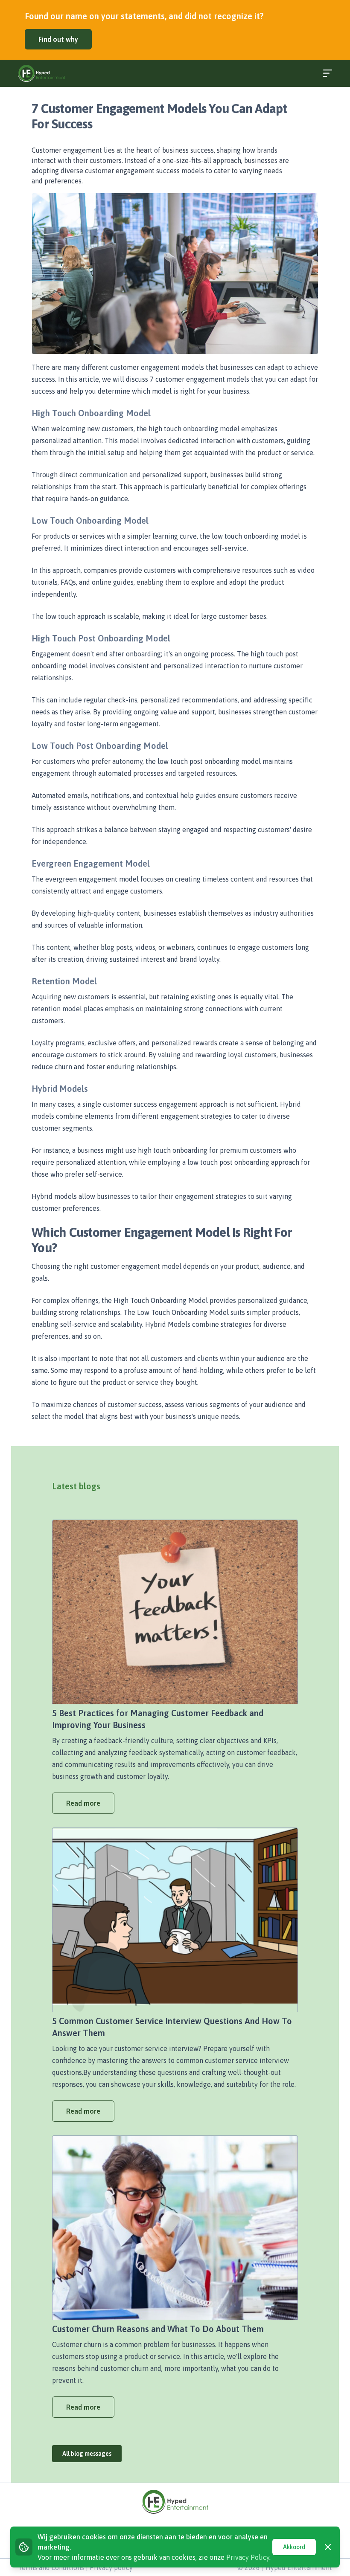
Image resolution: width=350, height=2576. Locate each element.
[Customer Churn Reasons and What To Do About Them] (175, 2228)
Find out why (58, 39)
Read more (83, 1803)
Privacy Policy (248, 2557)
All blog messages (87, 2454)
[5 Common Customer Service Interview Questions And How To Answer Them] (175, 1920)
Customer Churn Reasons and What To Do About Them (158, 2329)
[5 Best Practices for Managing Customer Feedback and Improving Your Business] (175, 1612)
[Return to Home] (42, 73)
